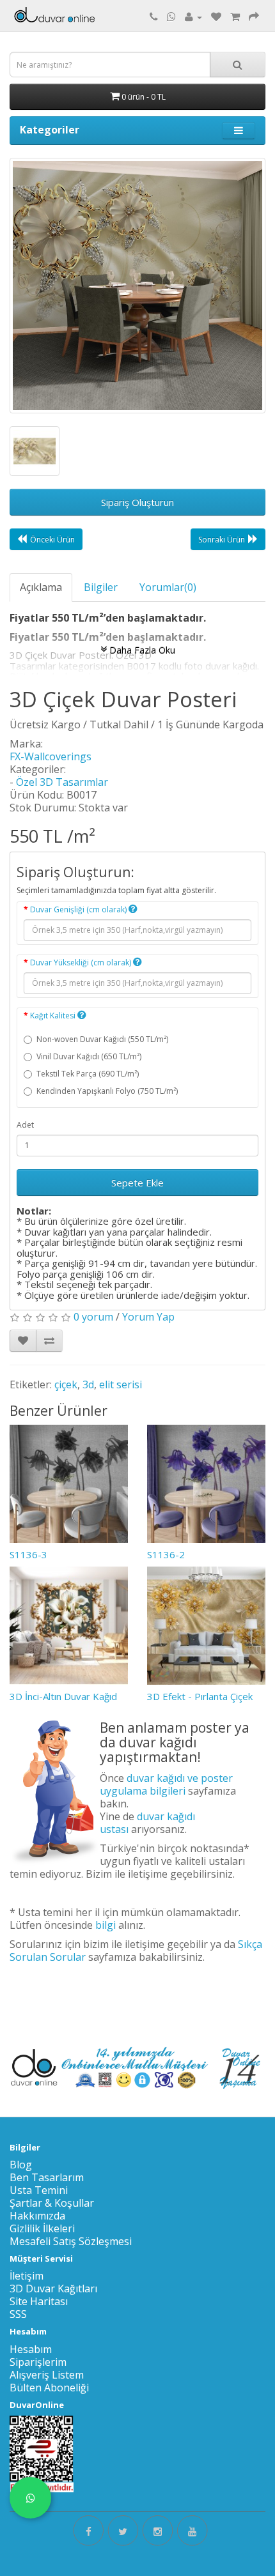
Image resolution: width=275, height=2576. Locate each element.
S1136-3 (28, 1554)
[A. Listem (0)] (216, 17)
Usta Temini (39, 2190)
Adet (25, 1125)
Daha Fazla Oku (141, 649)
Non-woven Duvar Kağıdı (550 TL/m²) (102, 1039)
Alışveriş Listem (47, 2375)
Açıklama (41, 587)
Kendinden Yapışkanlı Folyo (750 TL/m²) (107, 1091)
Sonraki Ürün (222, 540)
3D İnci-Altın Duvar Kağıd (63, 1696)
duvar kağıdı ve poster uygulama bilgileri (166, 1784)
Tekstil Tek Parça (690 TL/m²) (88, 1074)
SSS (18, 2314)
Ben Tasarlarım (47, 2177)
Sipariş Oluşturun (137, 502)
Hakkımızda (37, 2216)
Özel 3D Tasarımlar (62, 782)
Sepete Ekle (137, 1183)
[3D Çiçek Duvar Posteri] (137, 286)
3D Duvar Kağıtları (53, 2288)
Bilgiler (101, 587)
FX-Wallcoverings (51, 756)
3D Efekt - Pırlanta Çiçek (200, 1696)
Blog (21, 2165)
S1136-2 (166, 1554)
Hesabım (31, 2349)
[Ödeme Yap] (254, 17)
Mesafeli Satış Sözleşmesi (71, 2241)
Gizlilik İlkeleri (42, 2228)
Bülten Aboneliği (49, 2388)
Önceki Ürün (52, 540)
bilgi (106, 1925)
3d (88, 1384)
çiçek (66, 1384)
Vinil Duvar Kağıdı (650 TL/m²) (89, 1056)
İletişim (27, 2276)
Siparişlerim (38, 2362)
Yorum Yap (148, 1317)
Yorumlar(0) (168, 587)
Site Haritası (39, 2301)
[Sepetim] (235, 17)
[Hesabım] (193, 17)
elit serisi (121, 1384)
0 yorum (93, 1317)
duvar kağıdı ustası (147, 1823)
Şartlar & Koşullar (52, 2203)
